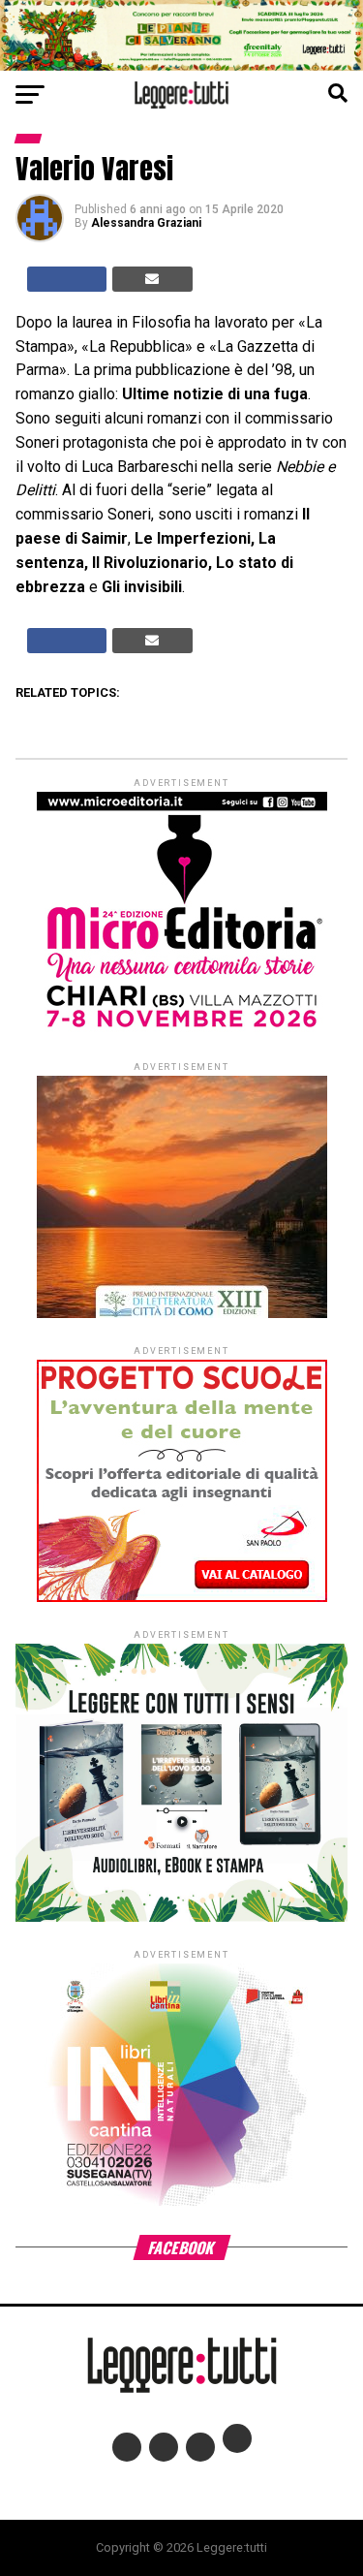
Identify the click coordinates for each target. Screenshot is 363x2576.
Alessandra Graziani (146, 223)
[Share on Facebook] (67, 279)
